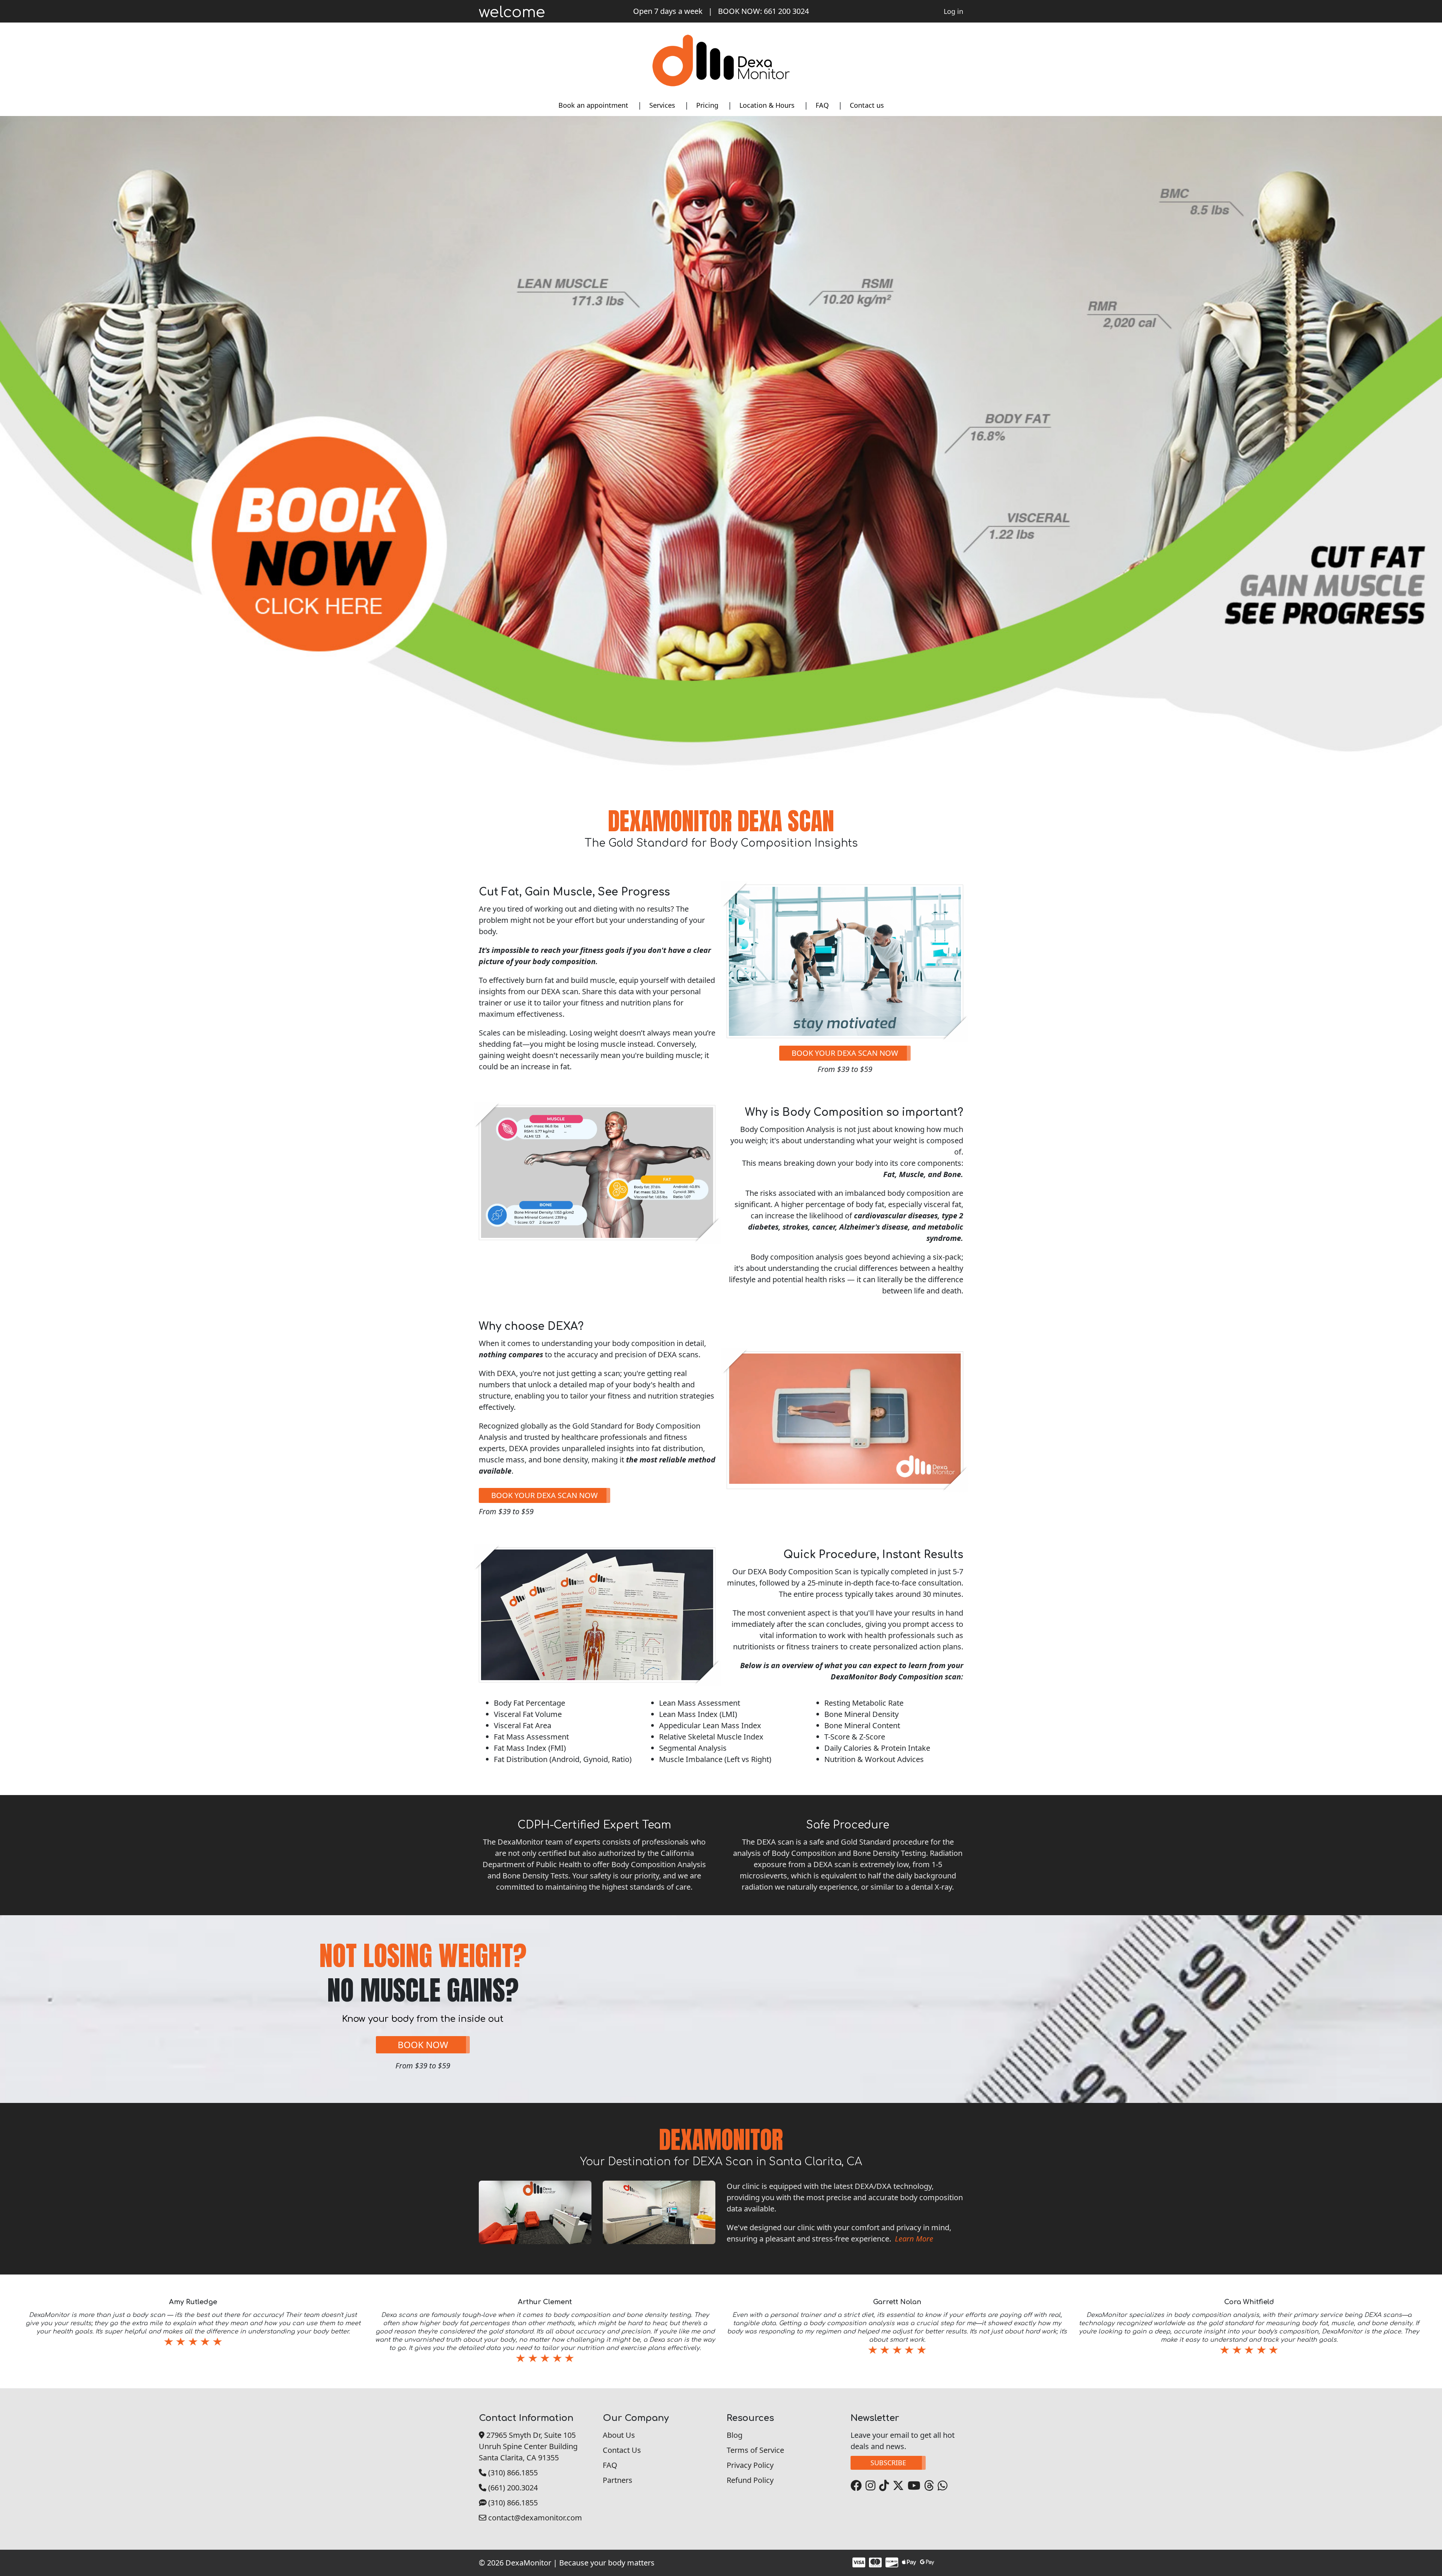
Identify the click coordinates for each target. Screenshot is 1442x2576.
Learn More (914, 2239)
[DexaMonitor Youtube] (913, 2486)
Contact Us (622, 2450)
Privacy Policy (750, 2465)
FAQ (822, 105)
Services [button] (662, 105)
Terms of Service (755, 2450)
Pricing (707, 105)
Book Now (423, 2045)
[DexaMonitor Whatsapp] (942, 2486)
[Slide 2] (728, 2376)
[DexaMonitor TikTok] (883, 2486)
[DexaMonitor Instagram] (870, 2486)
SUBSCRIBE (888, 2463)
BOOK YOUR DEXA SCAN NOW (845, 1053)
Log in (953, 11)
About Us (619, 2435)
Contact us (867, 105)
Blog (735, 2435)
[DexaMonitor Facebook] (856, 2486)
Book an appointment (593, 105)
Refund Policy (750, 2480)
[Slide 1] (714, 2376)
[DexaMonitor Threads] (928, 2486)
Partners (618, 2480)
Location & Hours (767, 105)
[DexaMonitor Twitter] (897, 2486)
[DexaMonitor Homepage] (721, 60)
